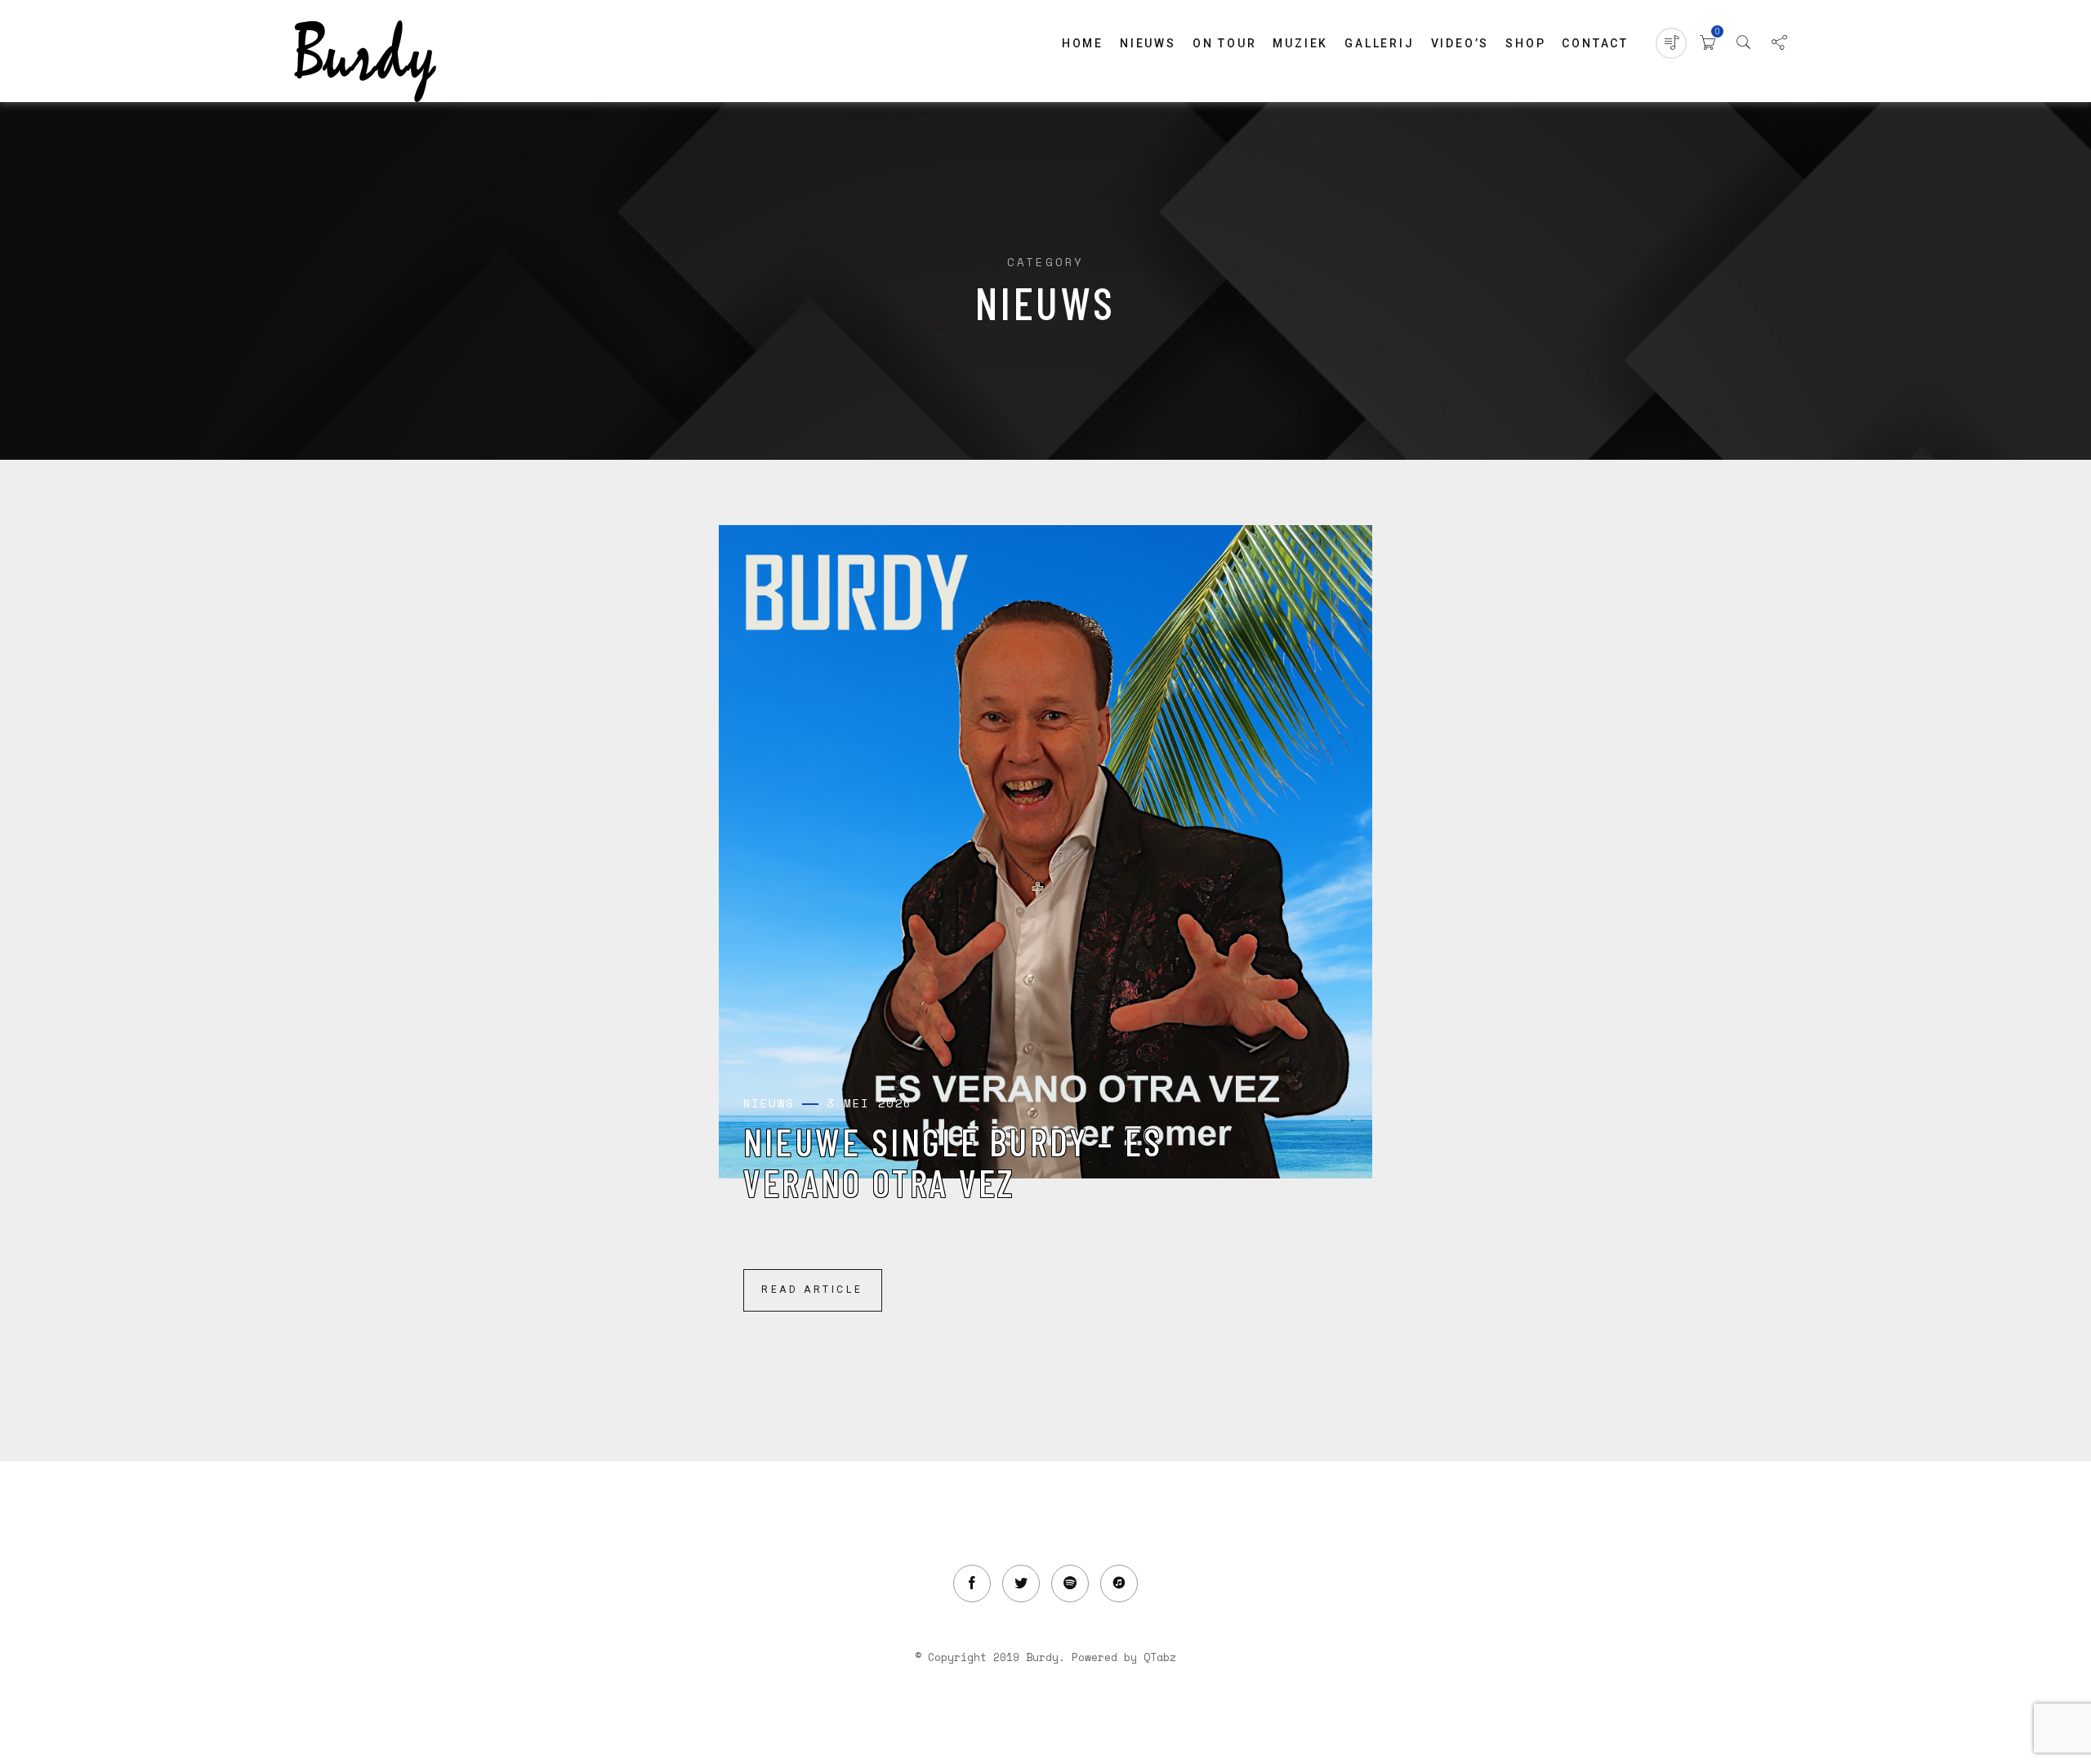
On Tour (1225, 43)
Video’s (1460, 43)
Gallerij (1379, 43)
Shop (1525, 43)
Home (1083, 43)
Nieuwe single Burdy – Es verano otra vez (953, 1162)
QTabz (1160, 1657)
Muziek (1300, 43)
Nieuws (1148, 43)
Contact (1595, 43)
